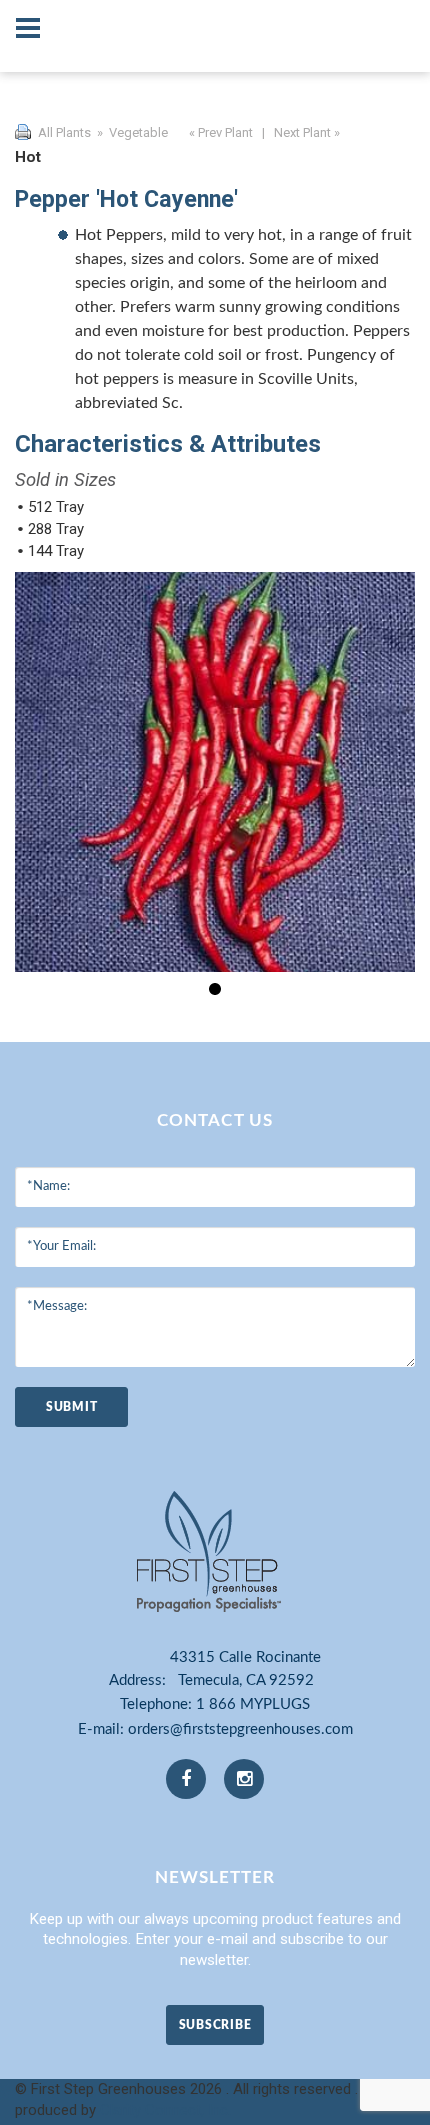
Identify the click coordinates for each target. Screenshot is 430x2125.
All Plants (64, 132)
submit (71, 1407)
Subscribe (215, 2025)
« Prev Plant (219, 132)
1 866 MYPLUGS (253, 1704)
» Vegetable (131, 132)
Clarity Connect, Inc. (165, 2110)
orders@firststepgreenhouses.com (240, 1729)
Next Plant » (308, 132)
